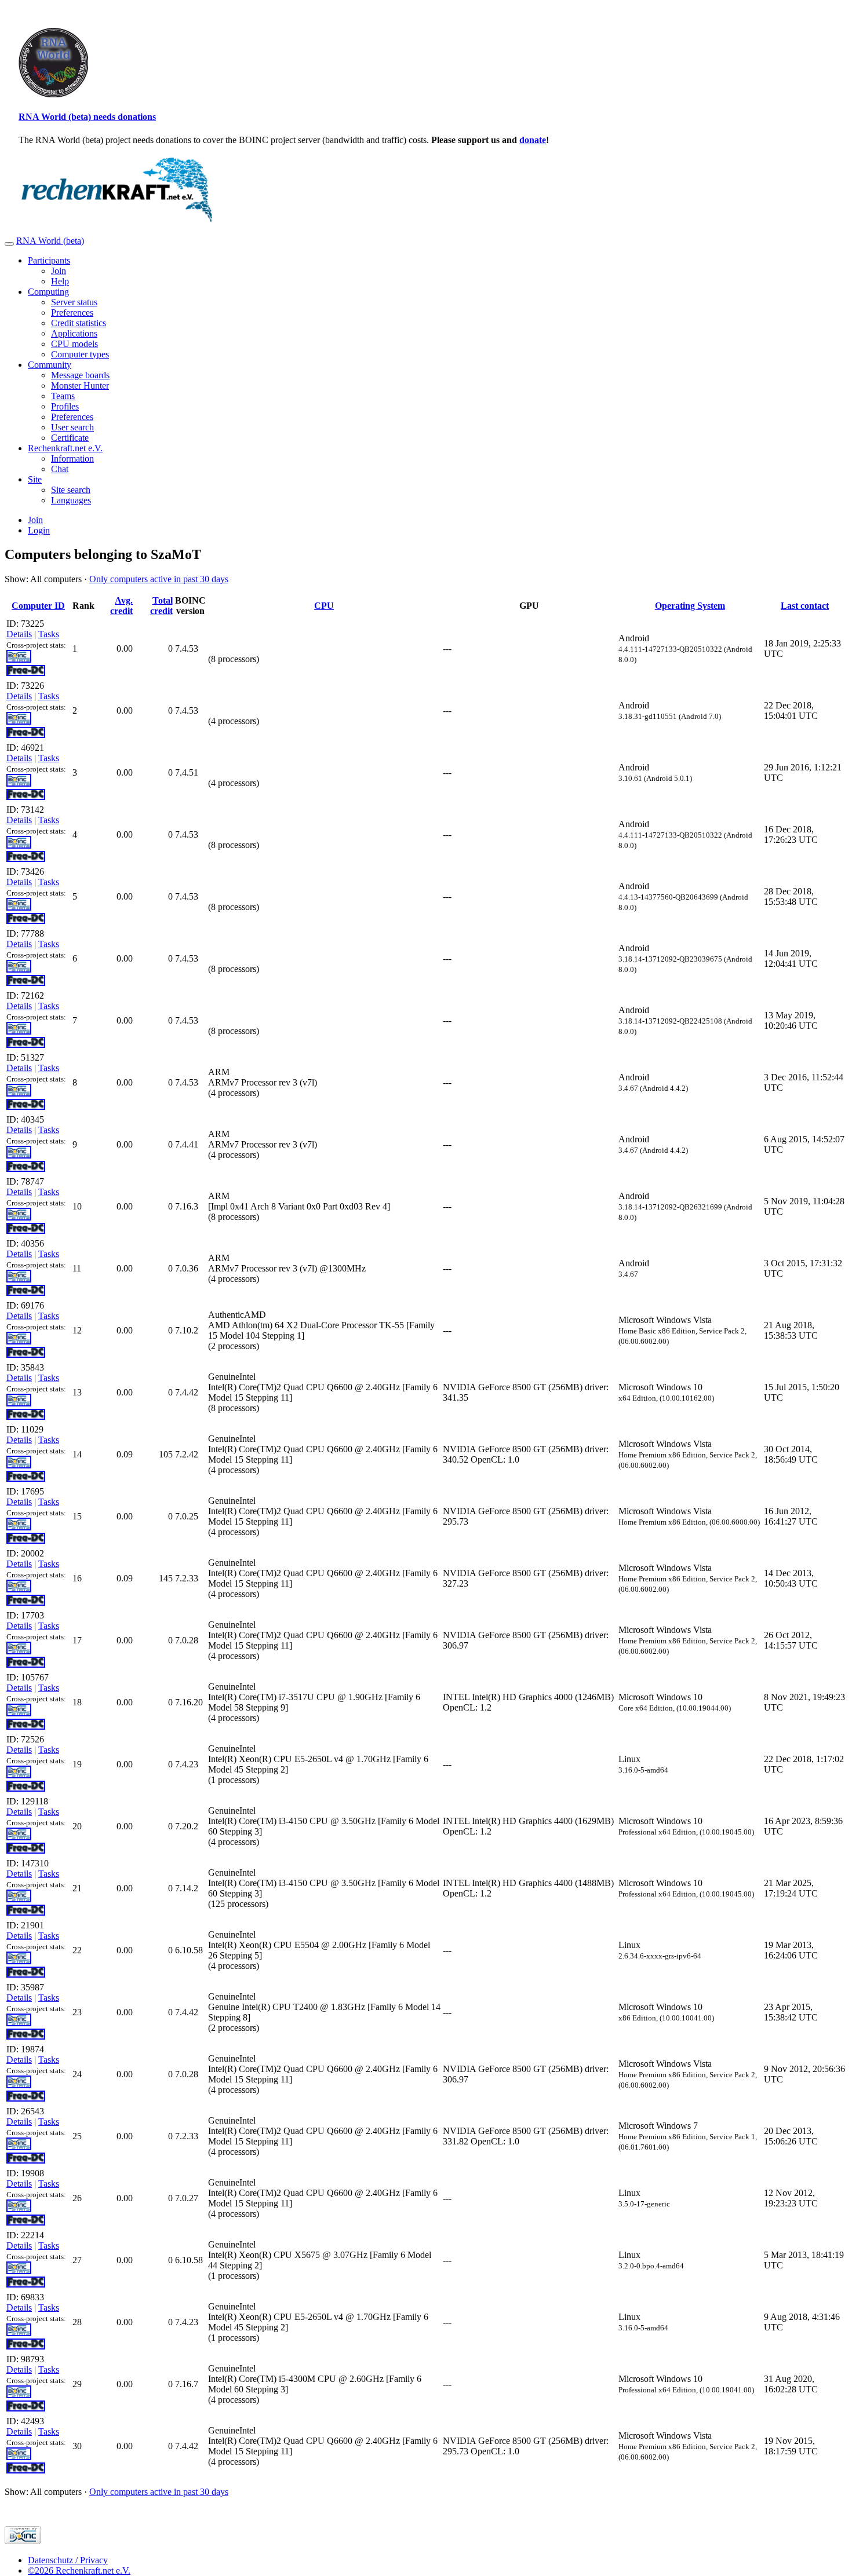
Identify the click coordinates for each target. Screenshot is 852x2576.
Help (60, 281)
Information (72, 458)
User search (72, 427)
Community (50, 365)
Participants (49, 260)
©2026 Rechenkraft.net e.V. (79, 2570)
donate (533, 140)
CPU (324, 606)
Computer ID (38, 606)
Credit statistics (79, 323)
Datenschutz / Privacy (68, 2560)
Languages (71, 500)
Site (35, 479)
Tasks (49, 634)
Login (39, 530)
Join (59, 271)
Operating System (690, 606)
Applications (74, 333)
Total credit (161, 606)
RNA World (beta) (50, 241)
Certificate (70, 438)
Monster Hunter (80, 386)
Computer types (80, 354)
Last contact (805, 606)
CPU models (74, 344)
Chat (60, 469)
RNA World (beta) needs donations (87, 117)
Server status (74, 302)
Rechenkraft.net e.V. (65, 448)
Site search (71, 490)
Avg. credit (121, 606)
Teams (63, 396)
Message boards (80, 375)
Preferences (72, 313)
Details (19, 634)
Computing (48, 292)
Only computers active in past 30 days (159, 579)
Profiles (65, 406)
